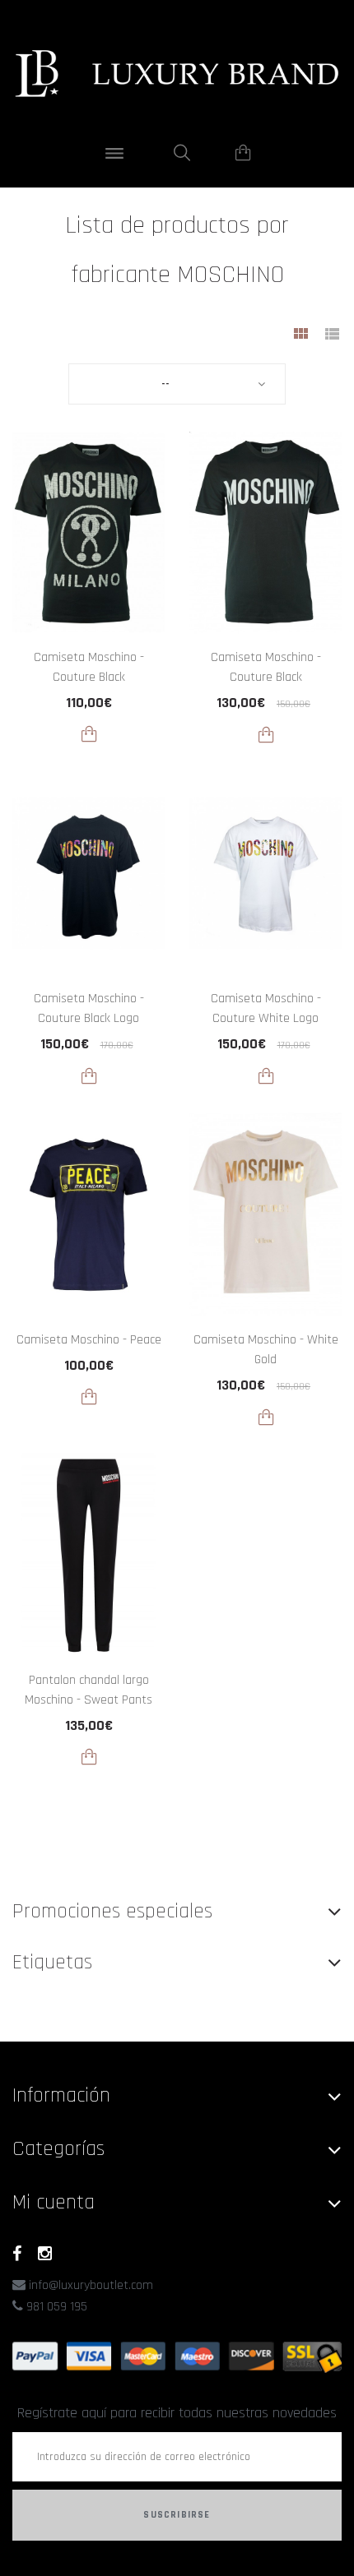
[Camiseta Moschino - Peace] (88, 1215)
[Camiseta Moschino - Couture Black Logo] (88, 874)
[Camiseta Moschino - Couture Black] (88, 532)
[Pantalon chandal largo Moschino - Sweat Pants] (88, 1556)
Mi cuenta (54, 2202)
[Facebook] (17, 2254)
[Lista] (332, 336)
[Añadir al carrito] (90, 734)
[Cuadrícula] (300, 336)
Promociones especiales (112, 1911)
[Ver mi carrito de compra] (243, 153)
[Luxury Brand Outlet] (177, 74)
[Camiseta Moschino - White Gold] (265, 1215)
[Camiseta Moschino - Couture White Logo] (265, 874)
